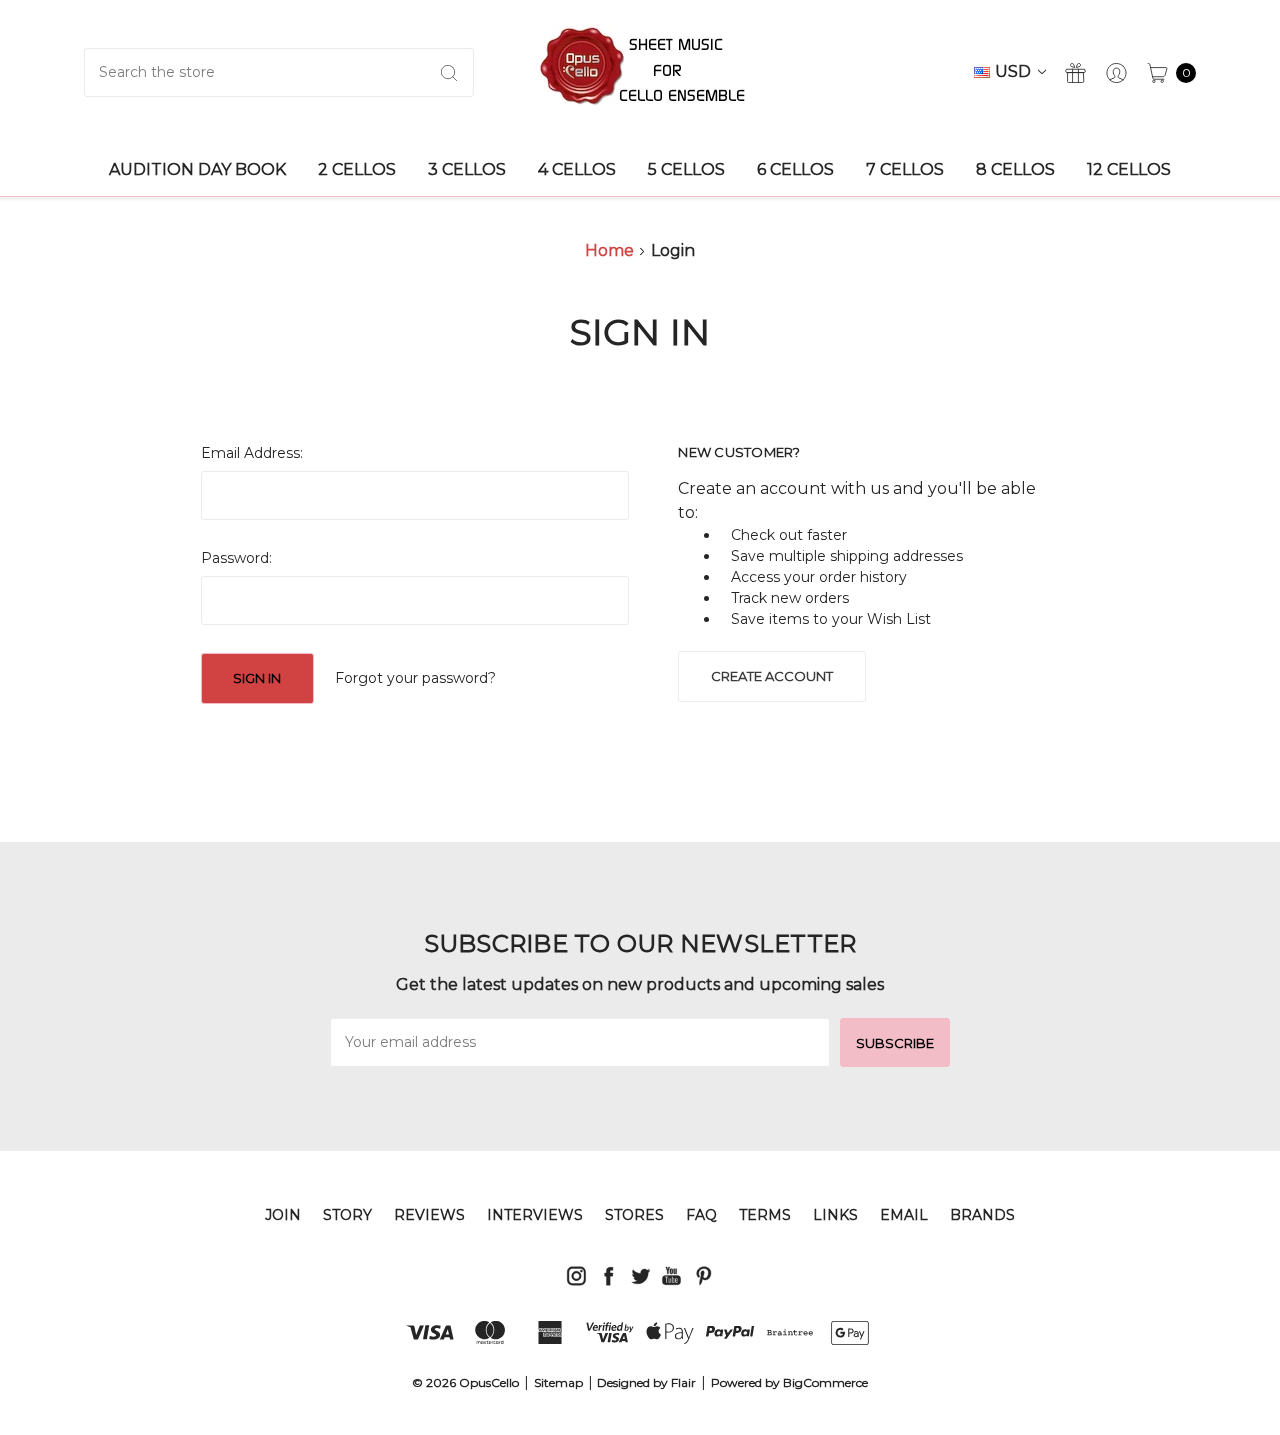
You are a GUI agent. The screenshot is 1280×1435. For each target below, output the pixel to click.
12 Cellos (1129, 169)
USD (1015, 71)
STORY (347, 1215)
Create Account (772, 676)
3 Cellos (467, 169)
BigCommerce (825, 1382)
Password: (236, 558)
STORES (634, 1215)
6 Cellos (795, 169)
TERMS (765, 1215)
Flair (683, 1382)
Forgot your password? (415, 678)
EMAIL (904, 1215)
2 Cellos (357, 169)
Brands (982, 1215)
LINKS (835, 1215)
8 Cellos (1015, 169)
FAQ (701, 1215)
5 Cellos (686, 169)
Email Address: (252, 453)
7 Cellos (905, 169)
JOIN (283, 1215)
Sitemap (558, 1382)
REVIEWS (429, 1215)
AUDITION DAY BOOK (197, 169)
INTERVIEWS (535, 1215)
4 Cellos (577, 169)
